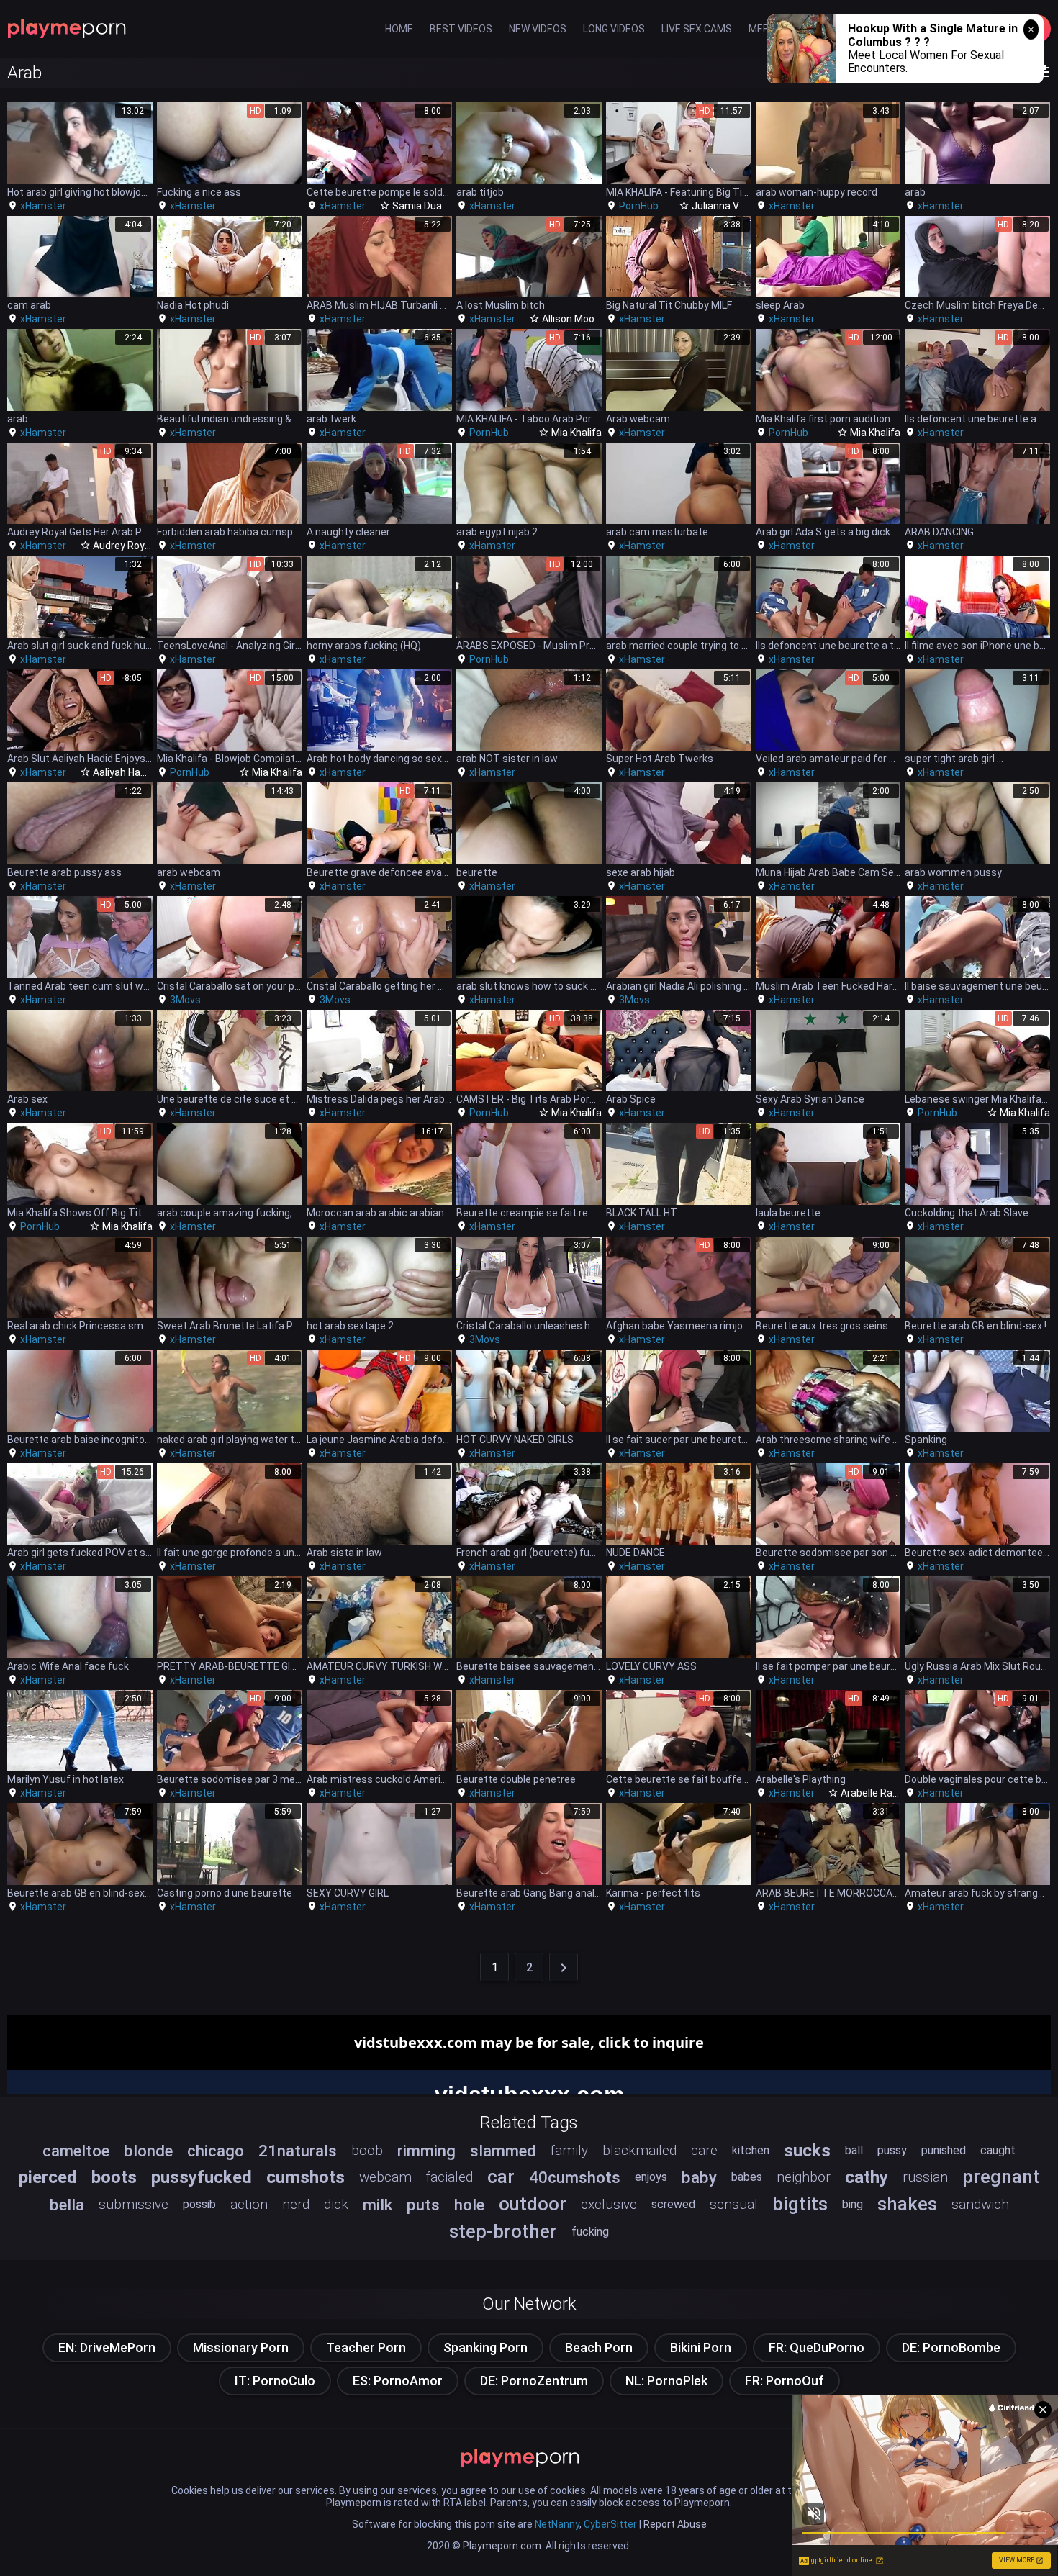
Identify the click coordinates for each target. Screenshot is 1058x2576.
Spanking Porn (485, 2347)
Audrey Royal (123, 546)
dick (336, 2204)
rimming (426, 2151)
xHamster (43, 206)
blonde (148, 2151)
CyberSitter (610, 2524)
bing (853, 2204)
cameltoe (76, 2151)
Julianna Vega (724, 206)
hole (469, 2205)
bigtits (800, 2204)
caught (998, 2150)
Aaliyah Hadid (123, 772)
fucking (590, 2232)
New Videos (538, 29)
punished (944, 2150)
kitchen (751, 2150)
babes (747, 2177)
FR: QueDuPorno (817, 2347)
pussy (892, 2150)
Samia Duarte (424, 206)
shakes (907, 2204)
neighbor (804, 2177)
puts (423, 2205)
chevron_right (564, 1968)
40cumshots (575, 2177)
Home (399, 29)
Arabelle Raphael (879, 1793)
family (569, 2150)
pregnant (1001, 2177)
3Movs (185, 1000)
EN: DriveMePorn (107, 2347)
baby (699, 2177)
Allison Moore (573, 319)
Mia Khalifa (577, 433)
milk (377, 2205)
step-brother (503, 2231)
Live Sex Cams (697, 29)
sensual (734, 2204)
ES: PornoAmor (398, 2381)
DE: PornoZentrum (534, 2381)
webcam (385, 2177)
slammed (503, 2151)
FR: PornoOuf (785, 2381)
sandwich (980, 2204)
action (249, 2204)
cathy (867, 2177)
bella (67, 2205)
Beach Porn (599, 2347)
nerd (296, 2204)
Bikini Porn (701, 2347)
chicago (216, 2151)
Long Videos (614, 29)
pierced (48, 2177)
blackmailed (639, 2150)
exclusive (609, 2204)
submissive (134, 2204)
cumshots (306, 2177)
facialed (449, 2177)
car (501, 2177)
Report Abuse (675, 2524)
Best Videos (461, 29)
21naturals (298, 2151)
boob (367, 2150)
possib (199, 2204)
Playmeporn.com (502, 2546)
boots (114, 2177)
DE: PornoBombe (951, 2347)
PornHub (639, 206)
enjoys (651, 2177)
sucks (807, 2151)
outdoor (533, 2204)
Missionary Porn (241, 2347)
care (704, 2150)
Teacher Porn (366, 2347)
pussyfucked (202, 2177)
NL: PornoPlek (666, 2381)
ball (854, 2150)
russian (925, 2177)
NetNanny (557, 2524)
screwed (673, 2204)
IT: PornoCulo (275, 2381)
